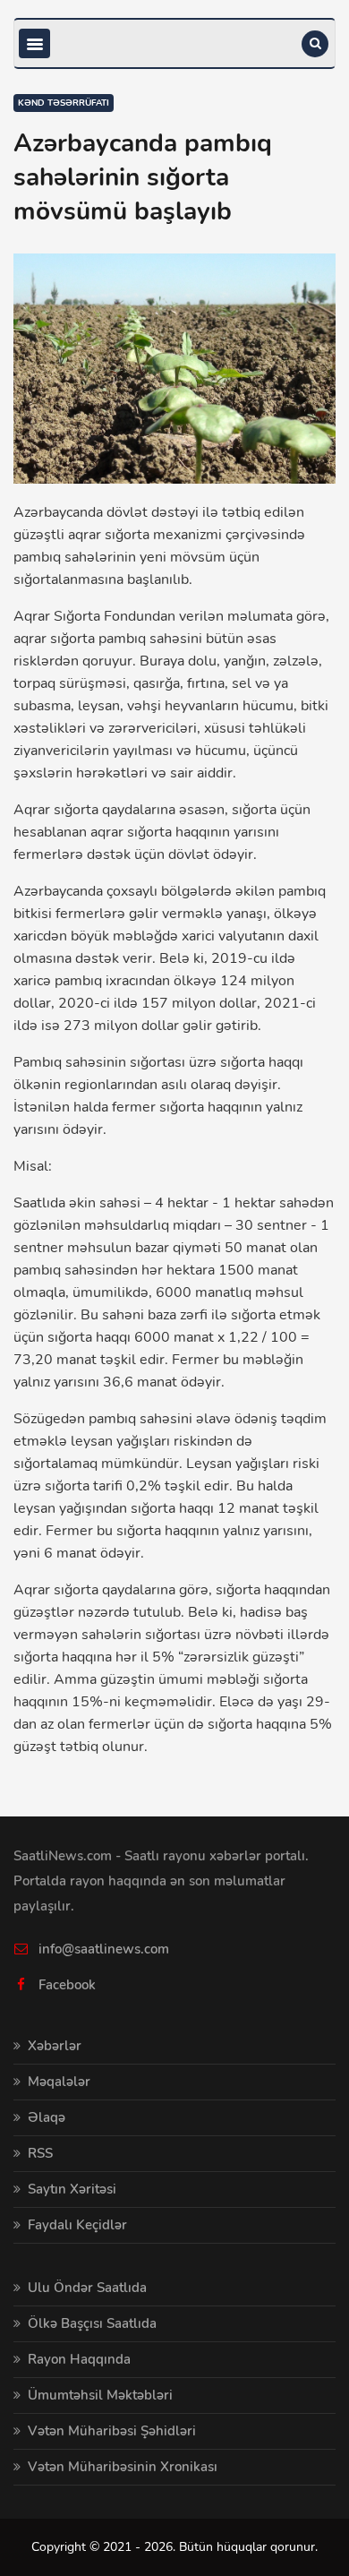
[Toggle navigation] (34, 43)
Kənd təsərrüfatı (64, 103)
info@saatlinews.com (104, 1949)
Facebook (67, 1985)
